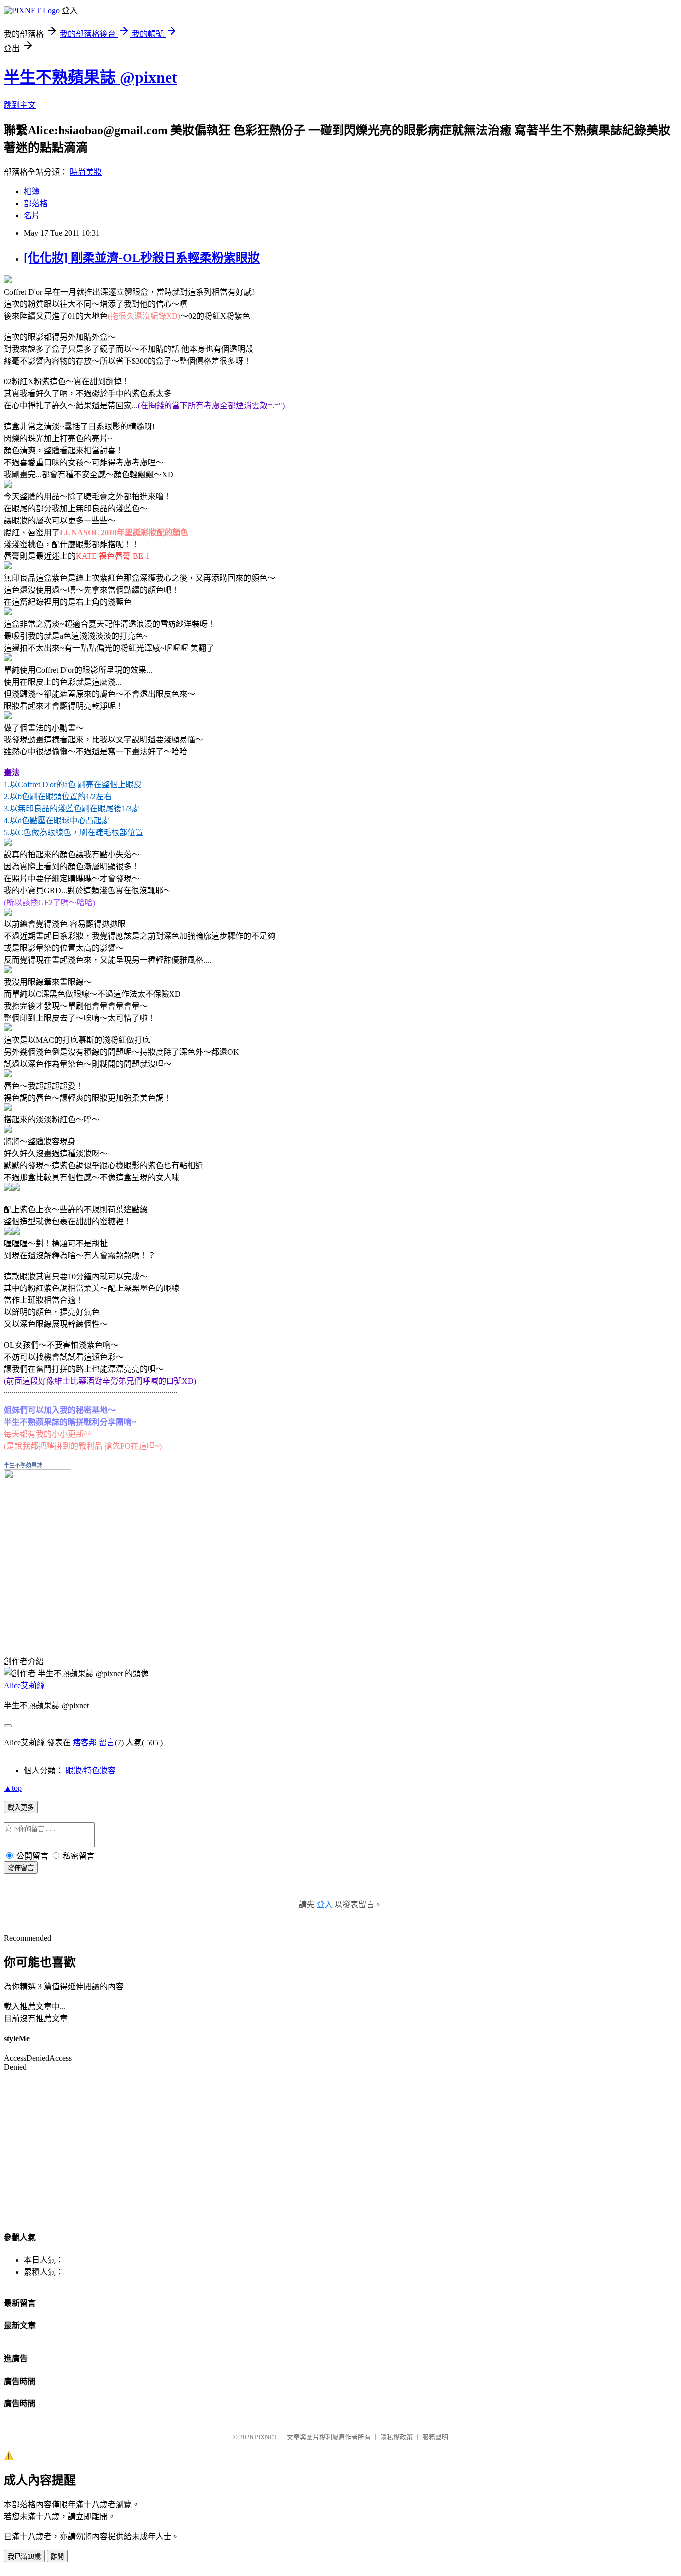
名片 (32, 216)
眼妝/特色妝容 (91, 1770)
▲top (13, 1788)
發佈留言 (21, 1868)
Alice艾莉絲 (24, 1686)
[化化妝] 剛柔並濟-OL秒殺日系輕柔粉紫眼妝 (142, 258)
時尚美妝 (86, 172)
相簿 (32, 192)
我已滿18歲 (24, 2556)
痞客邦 (85, 1743)
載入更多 (21, 1807)
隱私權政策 (397, 2437)
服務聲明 (435, 2437)
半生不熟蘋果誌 (23, 1465)
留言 (107, 1743)
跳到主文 (20, 105)
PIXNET (266, 2437)
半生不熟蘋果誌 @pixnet (91, 77)
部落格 (36, 204)
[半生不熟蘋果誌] (38, 1595)
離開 (57, 2556)
